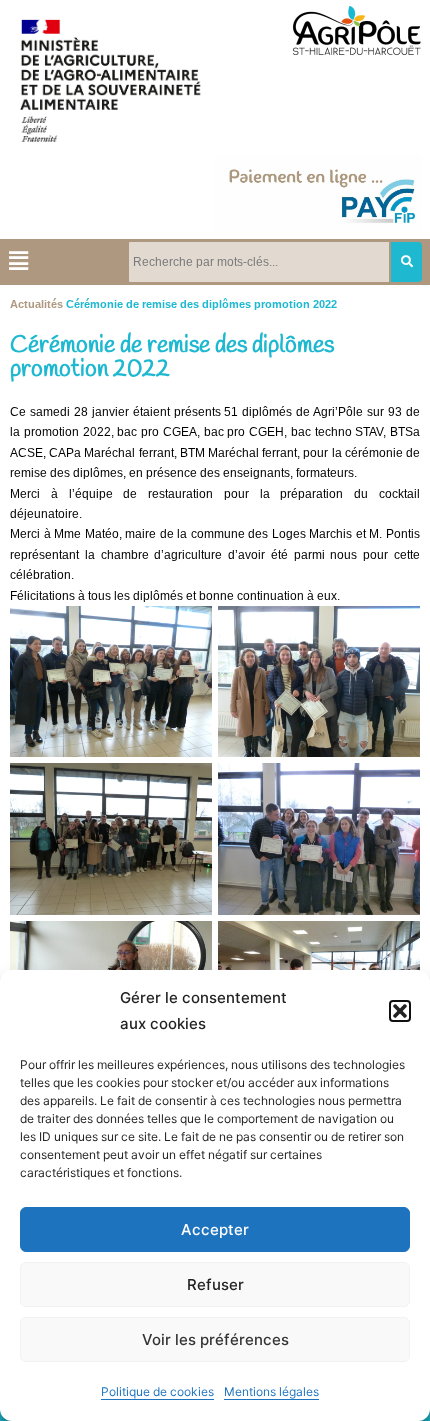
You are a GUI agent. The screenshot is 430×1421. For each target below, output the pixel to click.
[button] (400, 1011)
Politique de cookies (157, 1391)
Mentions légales (271, 1391)
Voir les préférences (215, 1339)
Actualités (36, 304)
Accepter (215, 1229)
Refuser (215, 1284)
